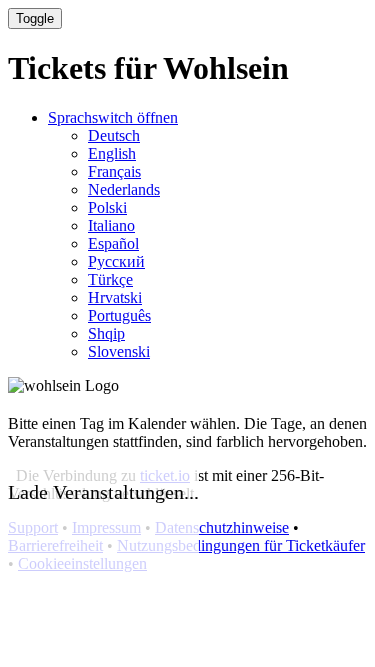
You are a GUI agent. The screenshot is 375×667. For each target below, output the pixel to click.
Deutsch (114, 135)
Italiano (111, 225)
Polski (107, 207)
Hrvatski (115, 297)
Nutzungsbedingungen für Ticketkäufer (241, 545)
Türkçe (110, 279)
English (112, 153)
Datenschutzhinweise (222, 527)
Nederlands (124, 189)
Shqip (106, 333)
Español (113, 243)
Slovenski (119, 351)
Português (119, 315)
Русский (116, 261)
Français (114, 171)
